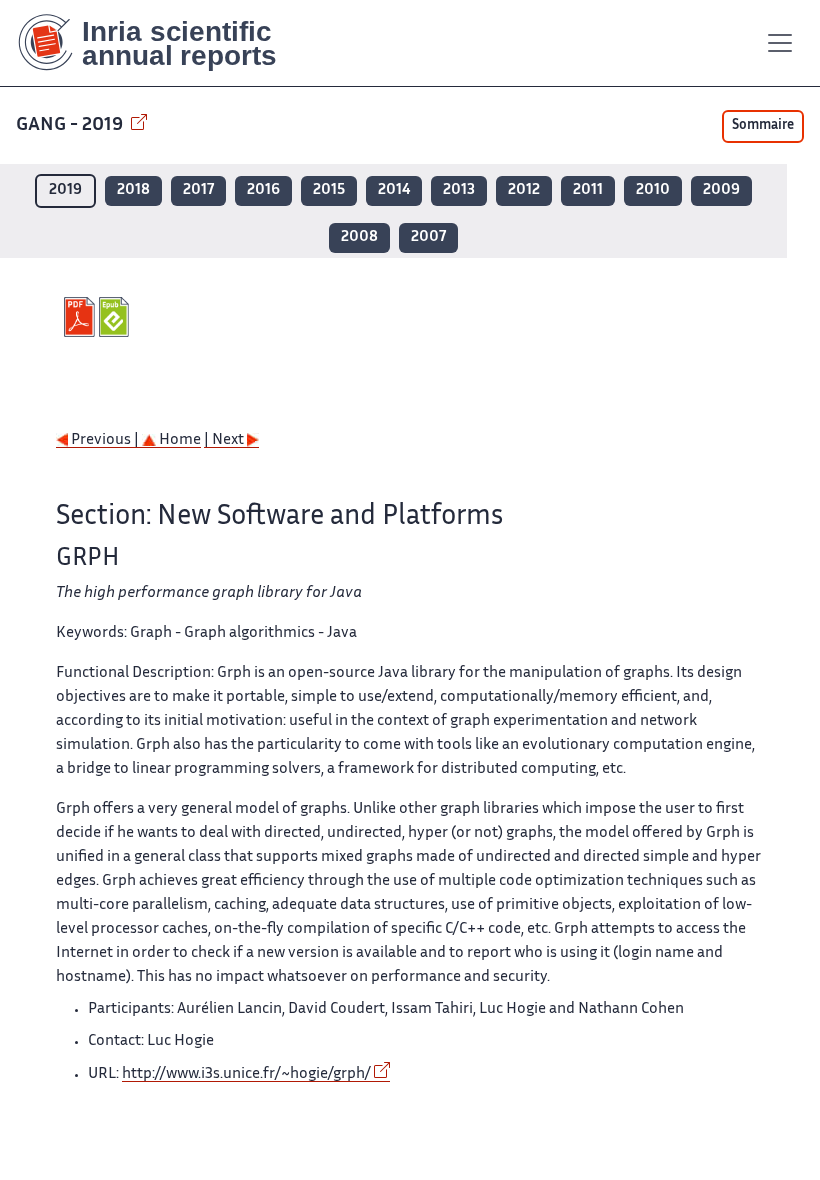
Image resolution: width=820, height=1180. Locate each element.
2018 (133, 190)
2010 (653, 190)
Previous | (105, 440)
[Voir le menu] (780, 43)
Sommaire (763, 126)
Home (178, 440)
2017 (198, 190)
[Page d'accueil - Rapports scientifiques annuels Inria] (161, 43)
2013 (459, 190)
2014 (394, 190)
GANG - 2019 (71, 125)
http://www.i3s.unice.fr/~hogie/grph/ (246, 1074)
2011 (588, 190)
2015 (329, 190)
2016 (263, 190)
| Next (225, 440)
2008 (359, 237)
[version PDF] (81, 317)
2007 (428, 237)
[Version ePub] (116, 317)
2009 (721, 190)
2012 (524, 190)
